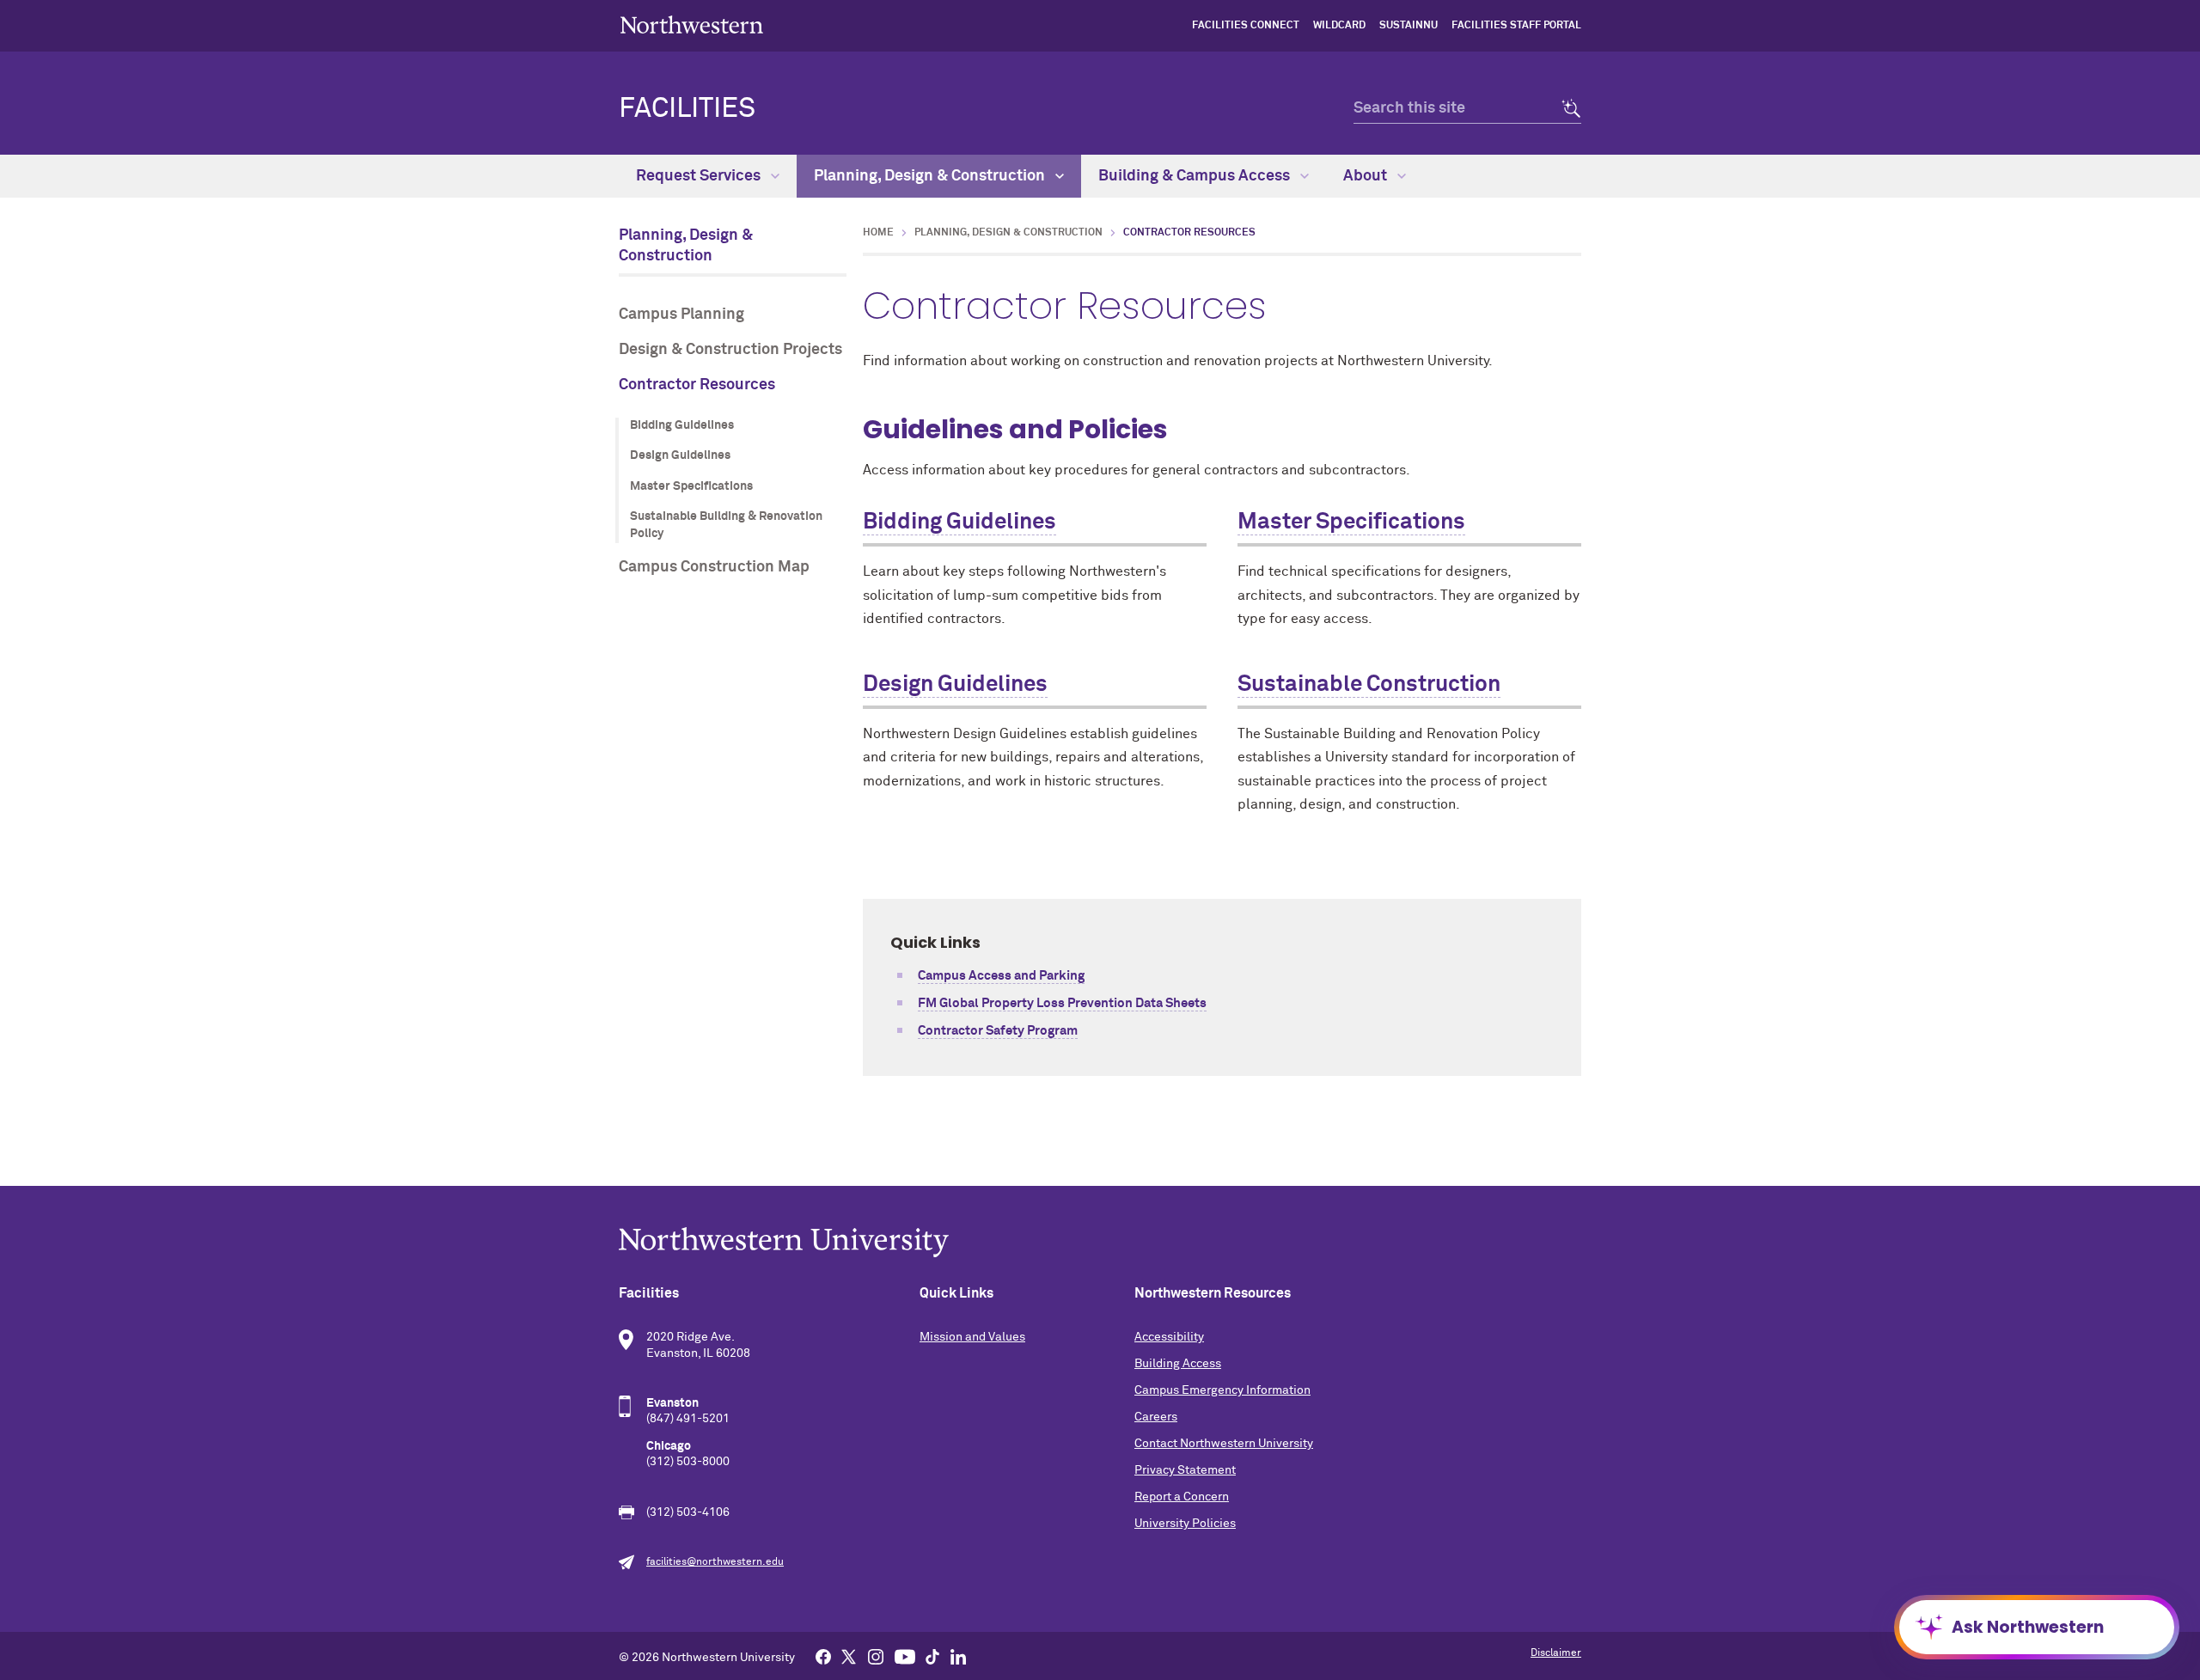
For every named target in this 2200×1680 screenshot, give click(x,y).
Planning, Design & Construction (931, 176)
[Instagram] (876, 1656)
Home (878, 233)
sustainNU (1409, 26)
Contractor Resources (697, 385)
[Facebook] (823, 1656)
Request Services (700, 176)
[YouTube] (905, 1656)
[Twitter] (849, 1656)
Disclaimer (1556, 1653)
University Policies (1185, 1524)
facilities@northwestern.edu (715, 1562)
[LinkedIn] (958, 1656)
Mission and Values (972, 1337)
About (1367, 176)
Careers (1156, 1417)
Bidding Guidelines (682, 425)
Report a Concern (1182, 1497)
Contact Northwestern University (1224, 1444)
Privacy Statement (1185, 1470)
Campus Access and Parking (1001, 976)
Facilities (687, 109)
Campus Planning (681, 315)
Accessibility (1169, 1337)
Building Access (1178, 1364)
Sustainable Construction (1369, 685)
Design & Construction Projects (730, 350)
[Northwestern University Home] (692, 24)
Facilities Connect (1246, 26)
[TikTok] (932, 1656)
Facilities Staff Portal (1516, 26)
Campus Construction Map (714, 567)
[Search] (1566, 109)
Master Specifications (691, 486)
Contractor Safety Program (998, 1031)
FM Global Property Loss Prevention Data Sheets (1062, 1003)
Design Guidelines (680, 455)
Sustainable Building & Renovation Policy (726, 525)
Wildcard (1339, 26)
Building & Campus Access (1196, 176)
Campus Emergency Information (1222, 1390)
